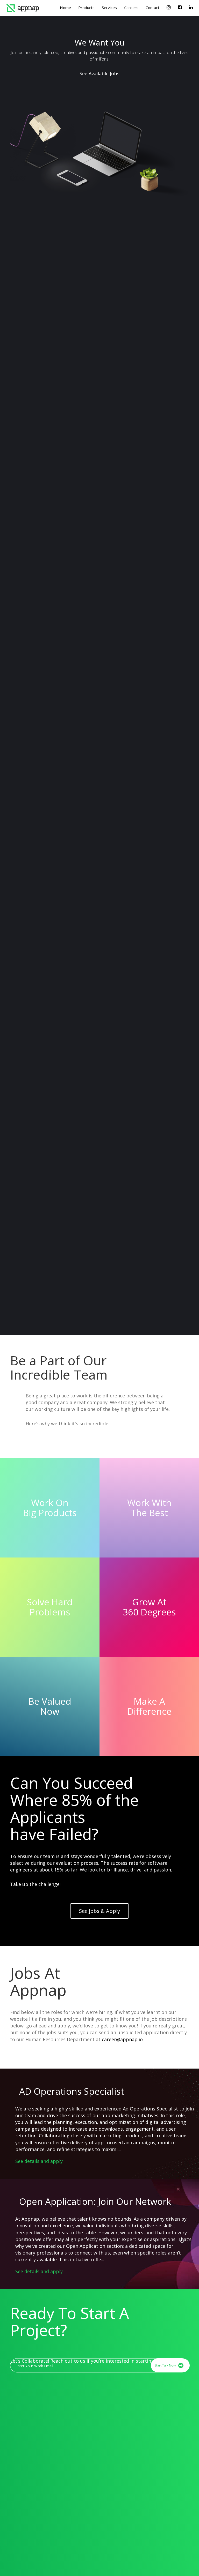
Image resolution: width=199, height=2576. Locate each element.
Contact (152, 8)
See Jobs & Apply (99, 1911)
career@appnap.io (122, 2039)
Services (109, 8)
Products (86, 8)
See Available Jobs (99, 73)
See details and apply (39, 2161)
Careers (131, 8)
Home (65, 8)
